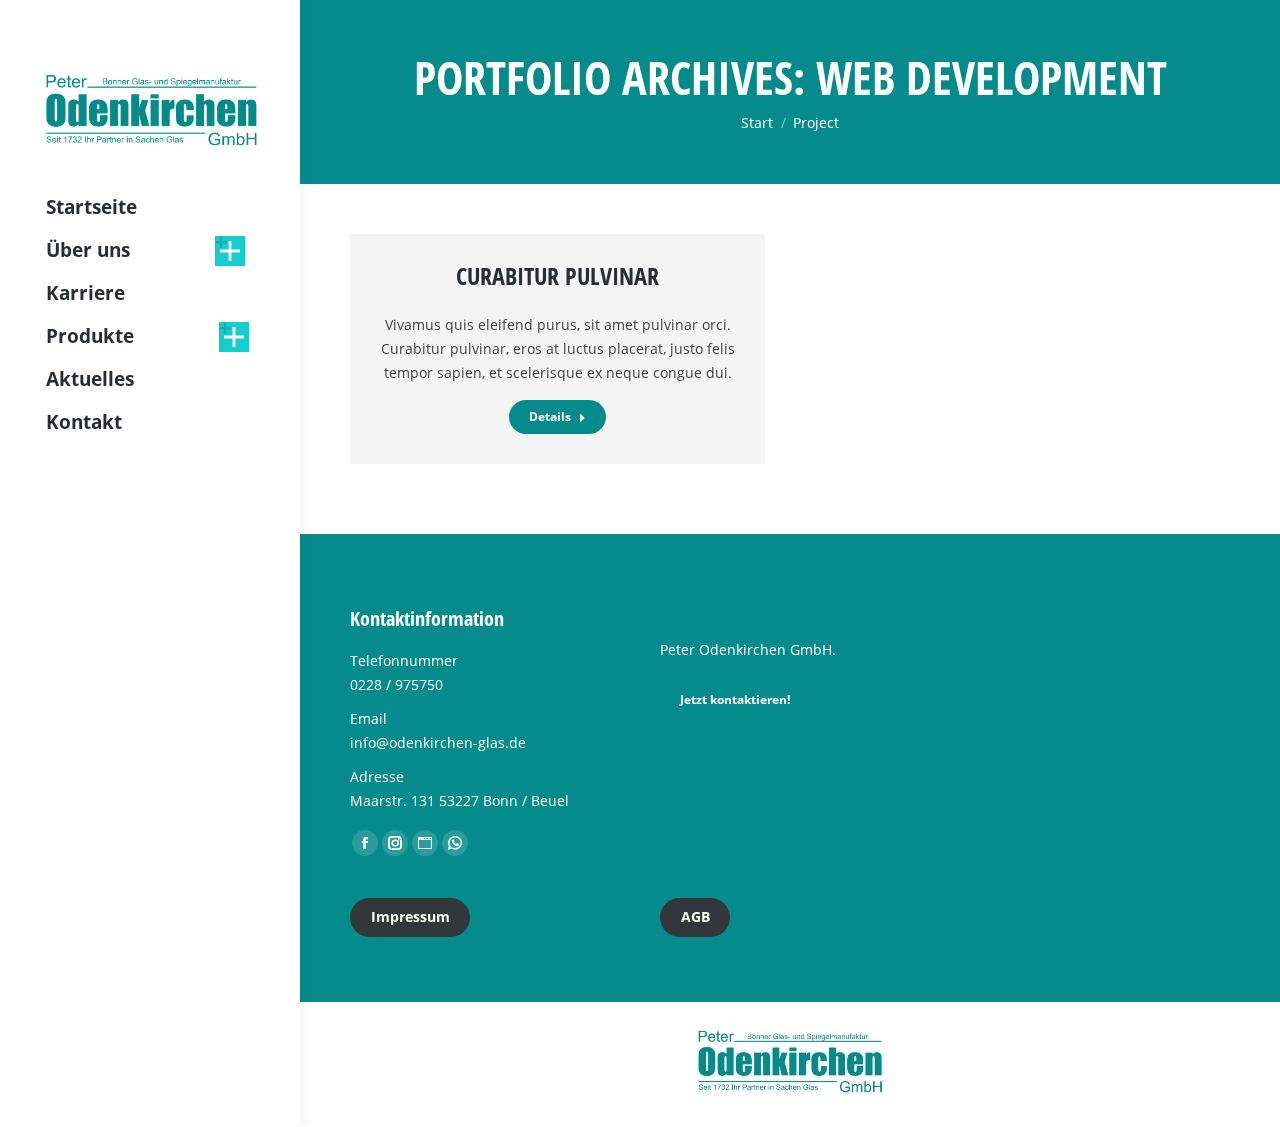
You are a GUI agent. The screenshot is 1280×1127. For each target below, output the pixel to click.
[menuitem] (91, 207)
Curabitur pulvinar (557, 275)
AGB (695, 916)
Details (550, 416)
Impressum (410, 916)
